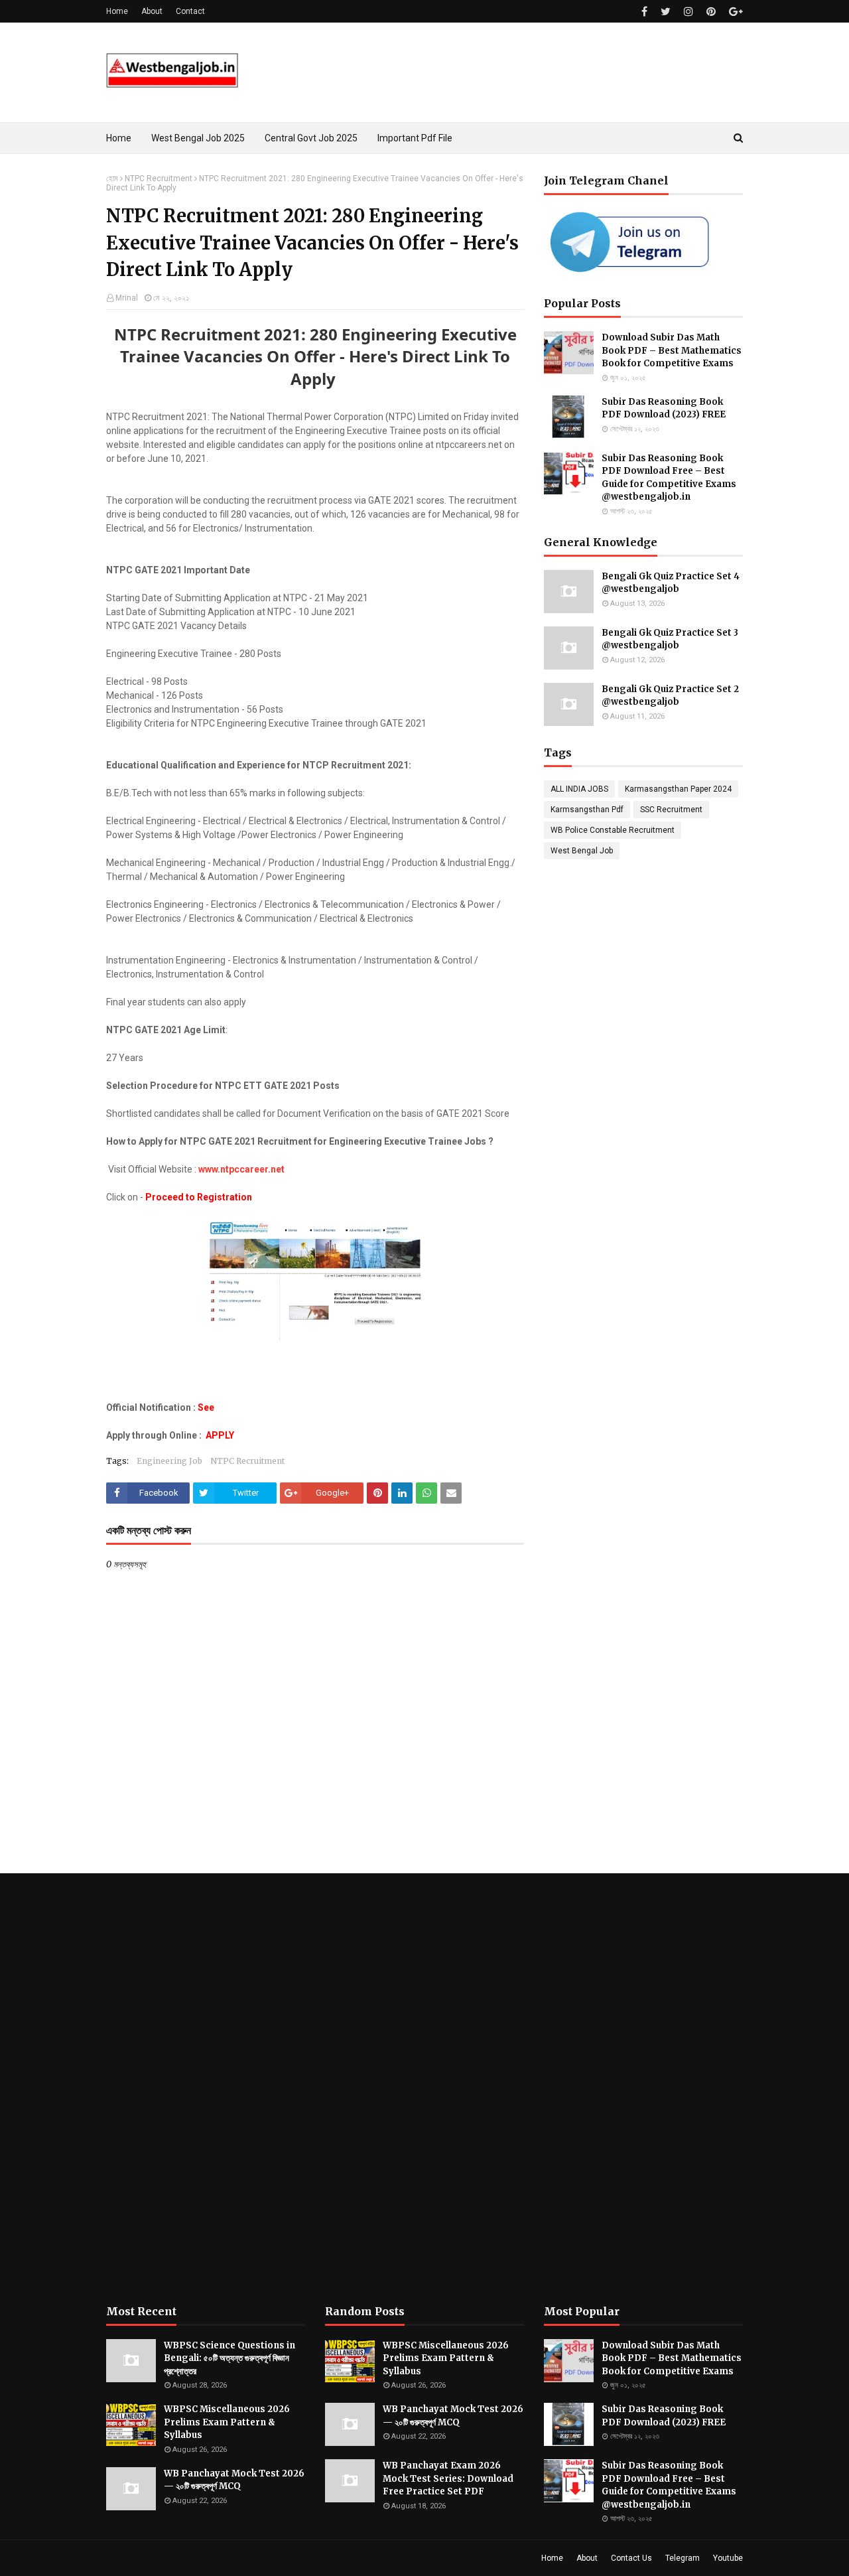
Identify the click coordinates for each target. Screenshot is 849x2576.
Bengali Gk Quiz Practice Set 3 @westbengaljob (670, 639)
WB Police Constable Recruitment (613, 830)
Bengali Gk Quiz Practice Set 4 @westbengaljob (671, 583)
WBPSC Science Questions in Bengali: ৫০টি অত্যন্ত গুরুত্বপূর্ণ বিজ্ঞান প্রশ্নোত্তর (229, 2358)
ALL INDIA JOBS (579, 789)
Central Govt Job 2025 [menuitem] (311, 138)
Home (117, 11)
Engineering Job (169, 1461)
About (152, 11)
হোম (112, 179)
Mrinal (127, 298)
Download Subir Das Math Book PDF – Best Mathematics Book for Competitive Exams (672, 350)
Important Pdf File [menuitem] (415, 138)
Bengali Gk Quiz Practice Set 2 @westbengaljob (670, 696)
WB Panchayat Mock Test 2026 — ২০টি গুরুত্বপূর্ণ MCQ (234, 2480)
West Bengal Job (582, 851)
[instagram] (688, 12)
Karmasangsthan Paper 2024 (678, 789)
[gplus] (734, 12)
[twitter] (666, 12)
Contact (190, 11)
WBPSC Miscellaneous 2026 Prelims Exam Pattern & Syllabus (227, 2422)
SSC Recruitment (671, 810)
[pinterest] (711, 12)
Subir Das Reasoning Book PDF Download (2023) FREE (664, 408)
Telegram (683, 2558)
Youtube (728, 2558)
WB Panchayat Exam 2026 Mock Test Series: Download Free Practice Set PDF (448, 2478)
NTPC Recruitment (159, 179)
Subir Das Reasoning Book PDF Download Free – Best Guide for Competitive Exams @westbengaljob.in (669, 478)
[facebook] (644, 12)
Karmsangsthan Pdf (587, 810)
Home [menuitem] (119, 138)
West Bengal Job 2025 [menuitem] (198, 138)
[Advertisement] (206, 2089)
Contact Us (631, 2558)
